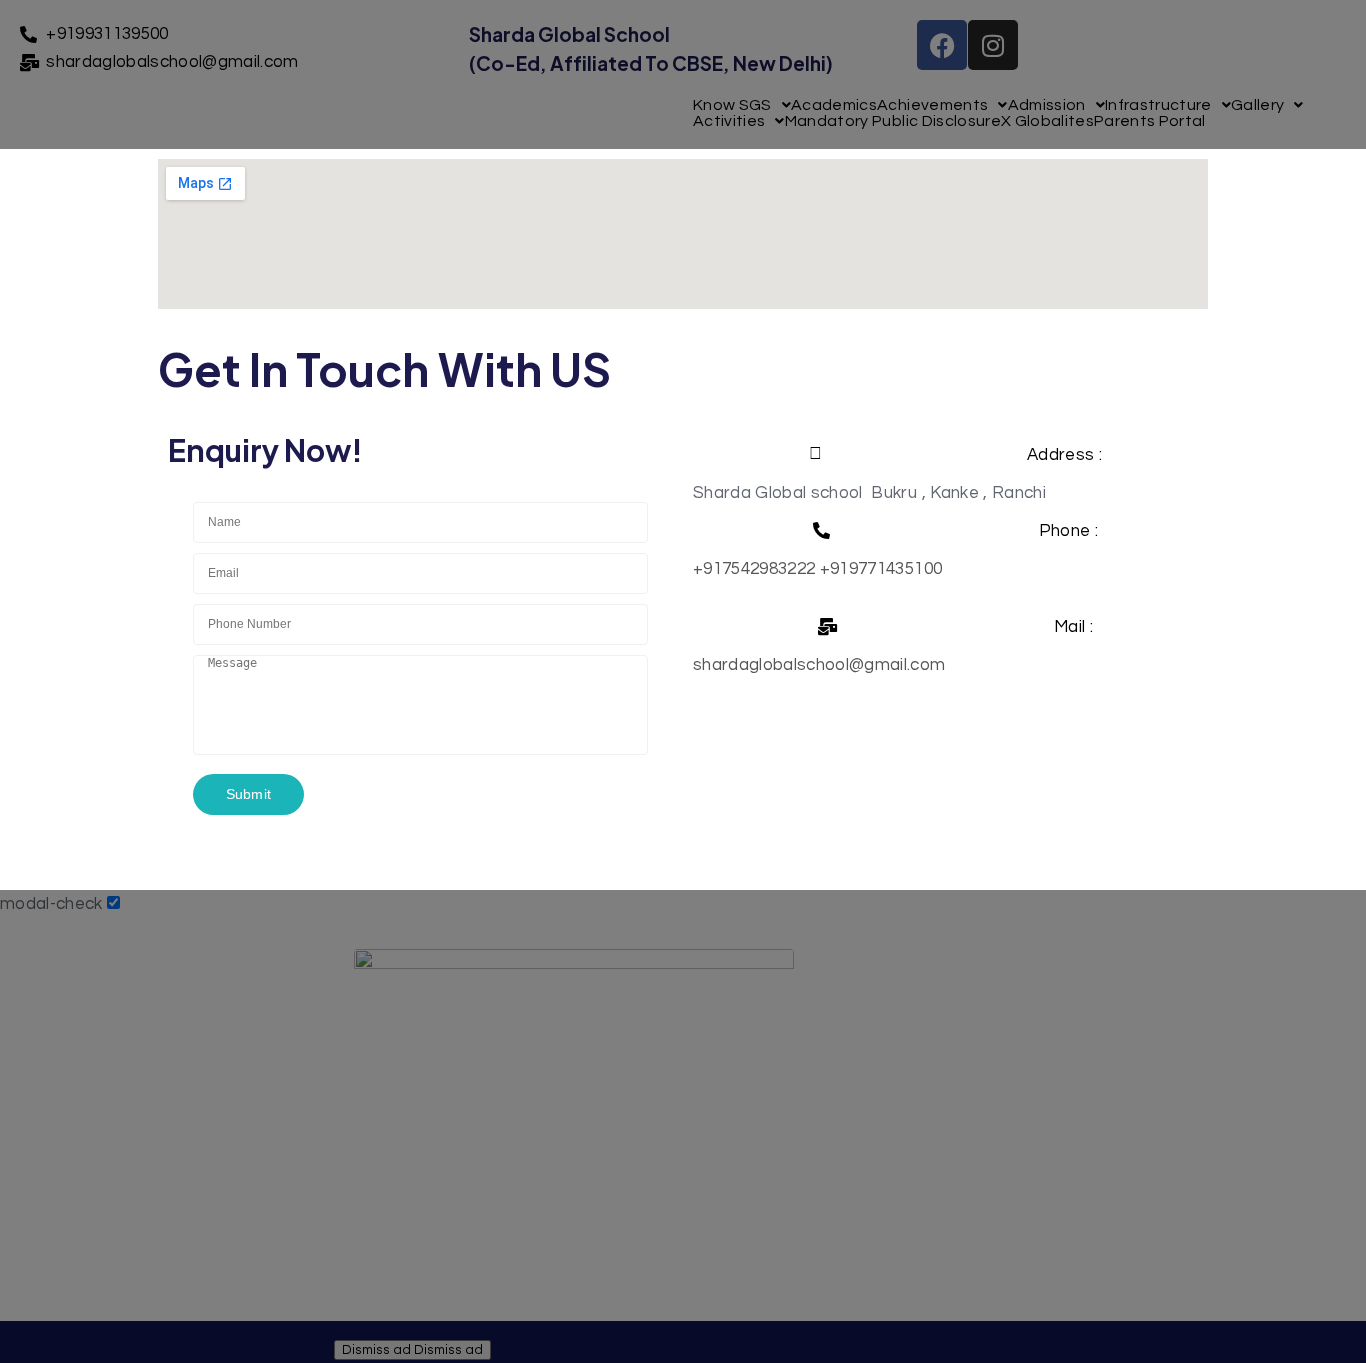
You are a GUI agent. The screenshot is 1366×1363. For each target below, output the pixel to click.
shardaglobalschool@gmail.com (819, 665)
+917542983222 (754, 569)
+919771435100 (881, 569)
